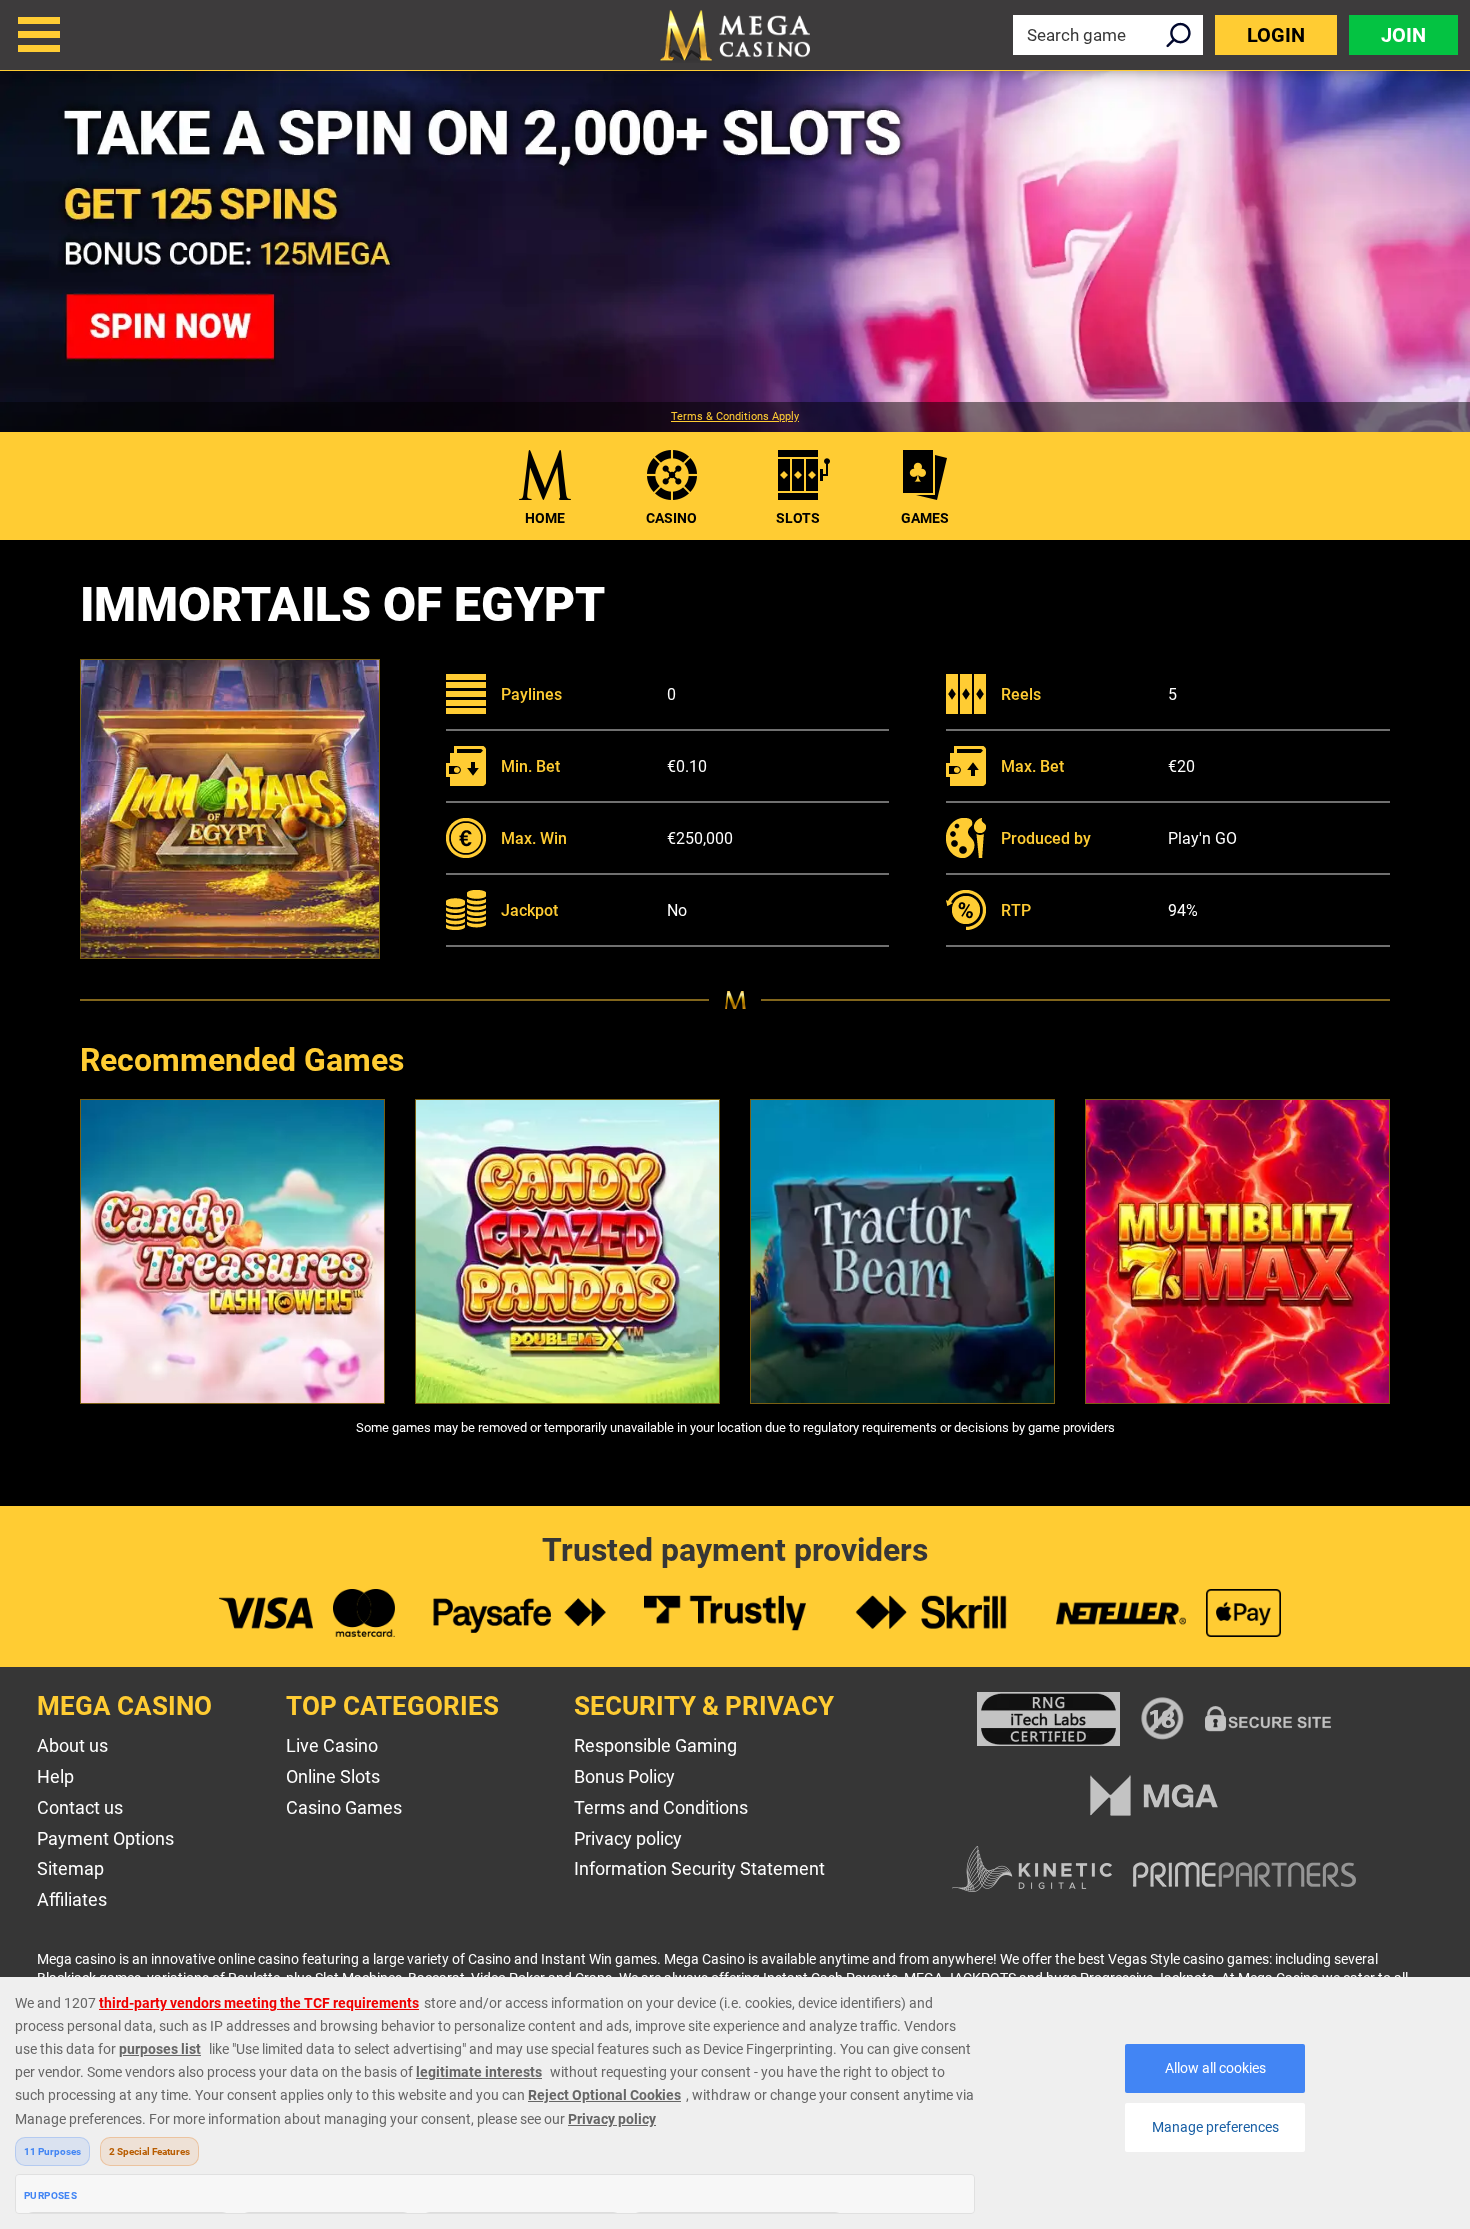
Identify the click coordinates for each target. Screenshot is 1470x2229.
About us (72, 1745)
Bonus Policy (624, 1776)
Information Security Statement (699, 1868)
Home (545, 518)
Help (55, 1776)
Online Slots (333, 1776)
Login (1276, 35)
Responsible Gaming (655, 1745)
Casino (671, 518)
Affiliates (72, 1899)
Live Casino (332, 1745)
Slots (798, 518)
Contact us (80, 1807)
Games (925, 518)
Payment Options (105, 1838)
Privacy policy (628, 1838)
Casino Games (344, 1807)
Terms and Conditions (661, 1807)
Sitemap (70, 1868)
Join (1403, 35)
